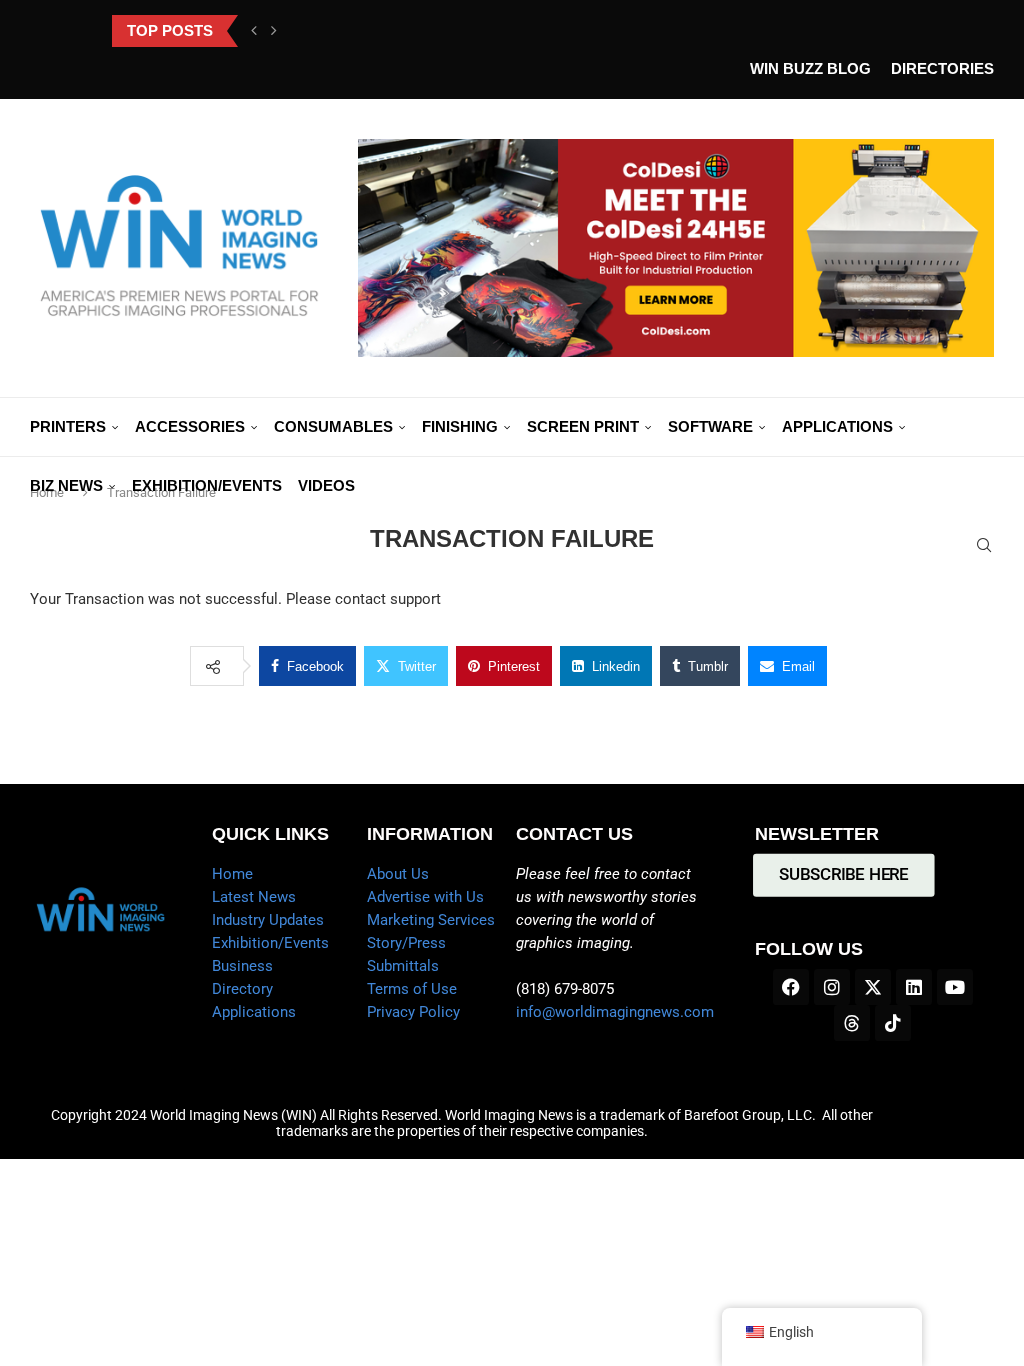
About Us (398, 874)
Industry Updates (268, 920)
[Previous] (254, 31)
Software (710, 426)
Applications (837, 426)
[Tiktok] (893, 1023)
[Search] (984, 545)
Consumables (333, 426)
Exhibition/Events (207, 485)
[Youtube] (955, 987)
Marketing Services (431, 920)
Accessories (190, 426)
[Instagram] (832, 987)
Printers (68, 426)
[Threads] (852, 1023)
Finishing (460, 426)
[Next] (274, 31)
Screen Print (583, 426)
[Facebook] (791, 987)
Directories (942, 68)
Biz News (66, 485)
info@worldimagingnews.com (615, 1012)
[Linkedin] (914, 987)
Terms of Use (412, 989)
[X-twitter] (873, 987)
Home (232, 874)
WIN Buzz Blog (810, 68)
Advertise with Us (425, 897)
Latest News (254, 897)
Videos (326, 485)
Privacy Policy (413, 1012)
